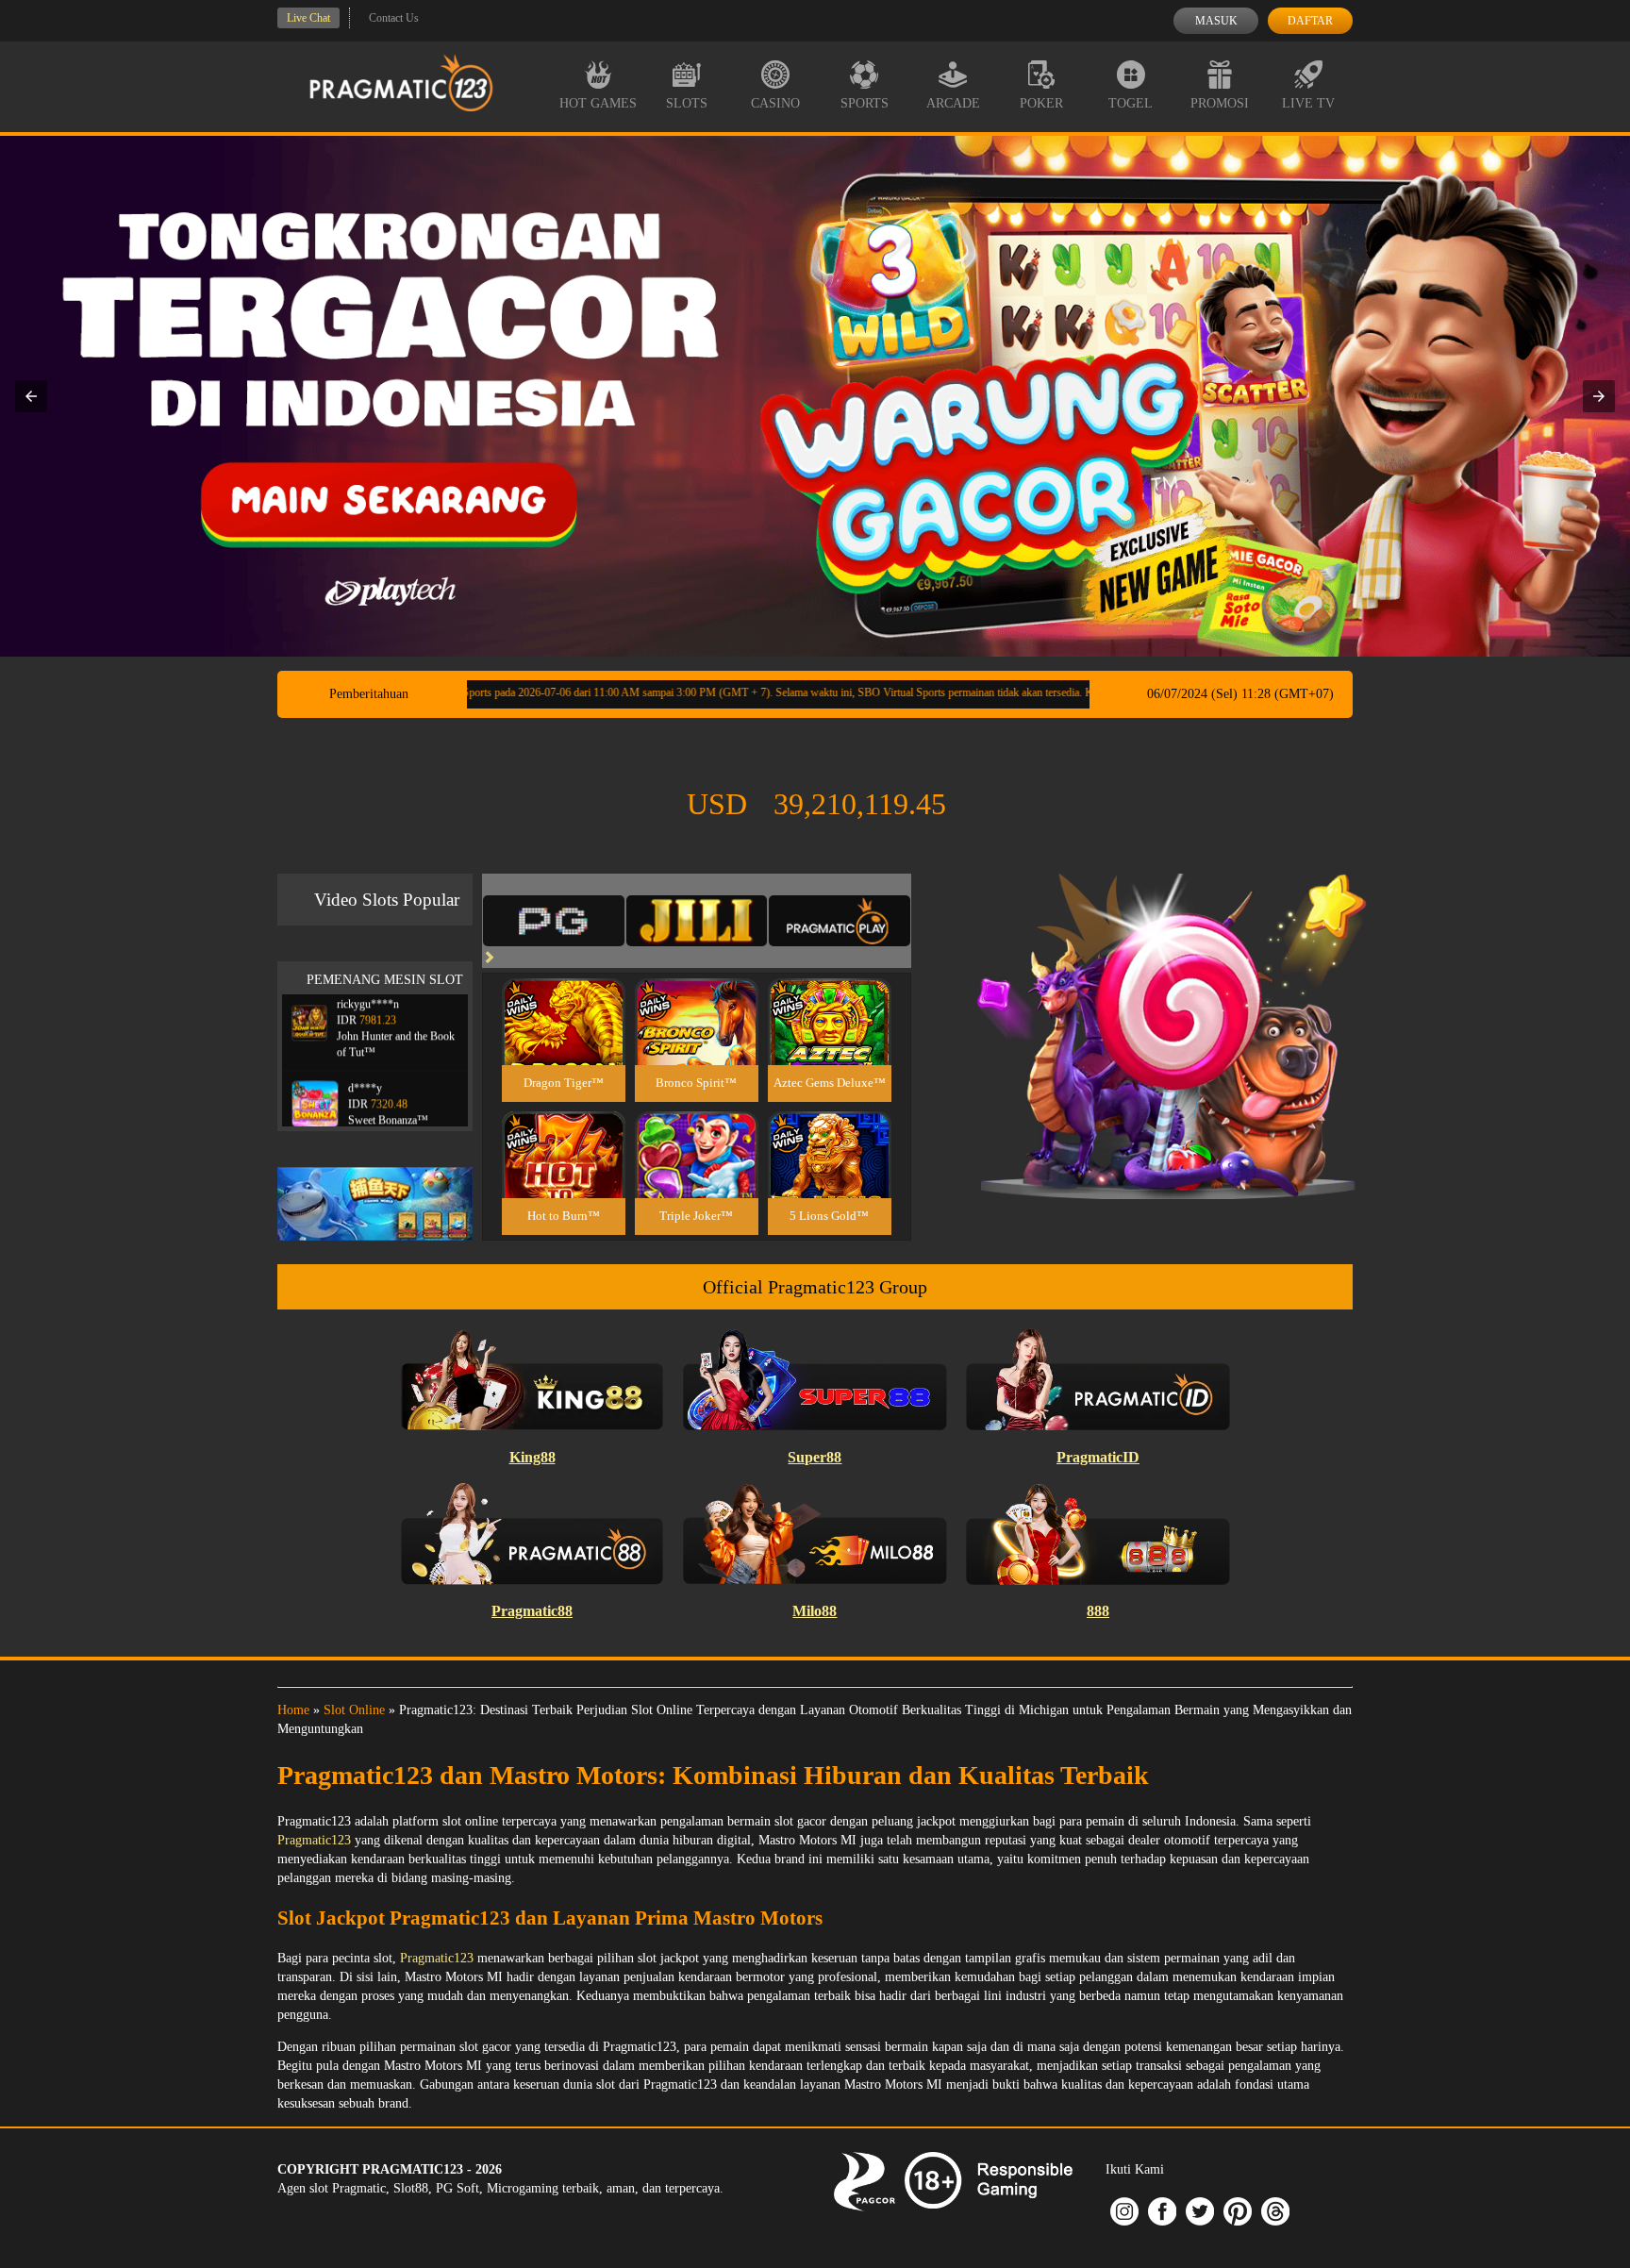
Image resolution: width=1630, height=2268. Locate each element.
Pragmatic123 (314, 1840)
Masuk (1216, 21)
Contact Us (394, 18)
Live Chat (308, 18)
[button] (31, 396)
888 (1098, 1611)
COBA (563, 1000)
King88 (532, 1457)
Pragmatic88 (532, 1611)
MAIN (564, 1042)
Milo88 (815, 1611)
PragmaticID (1098, 1457)
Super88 (815, 1457)
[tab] (554, 921)
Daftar (1310, 21)
